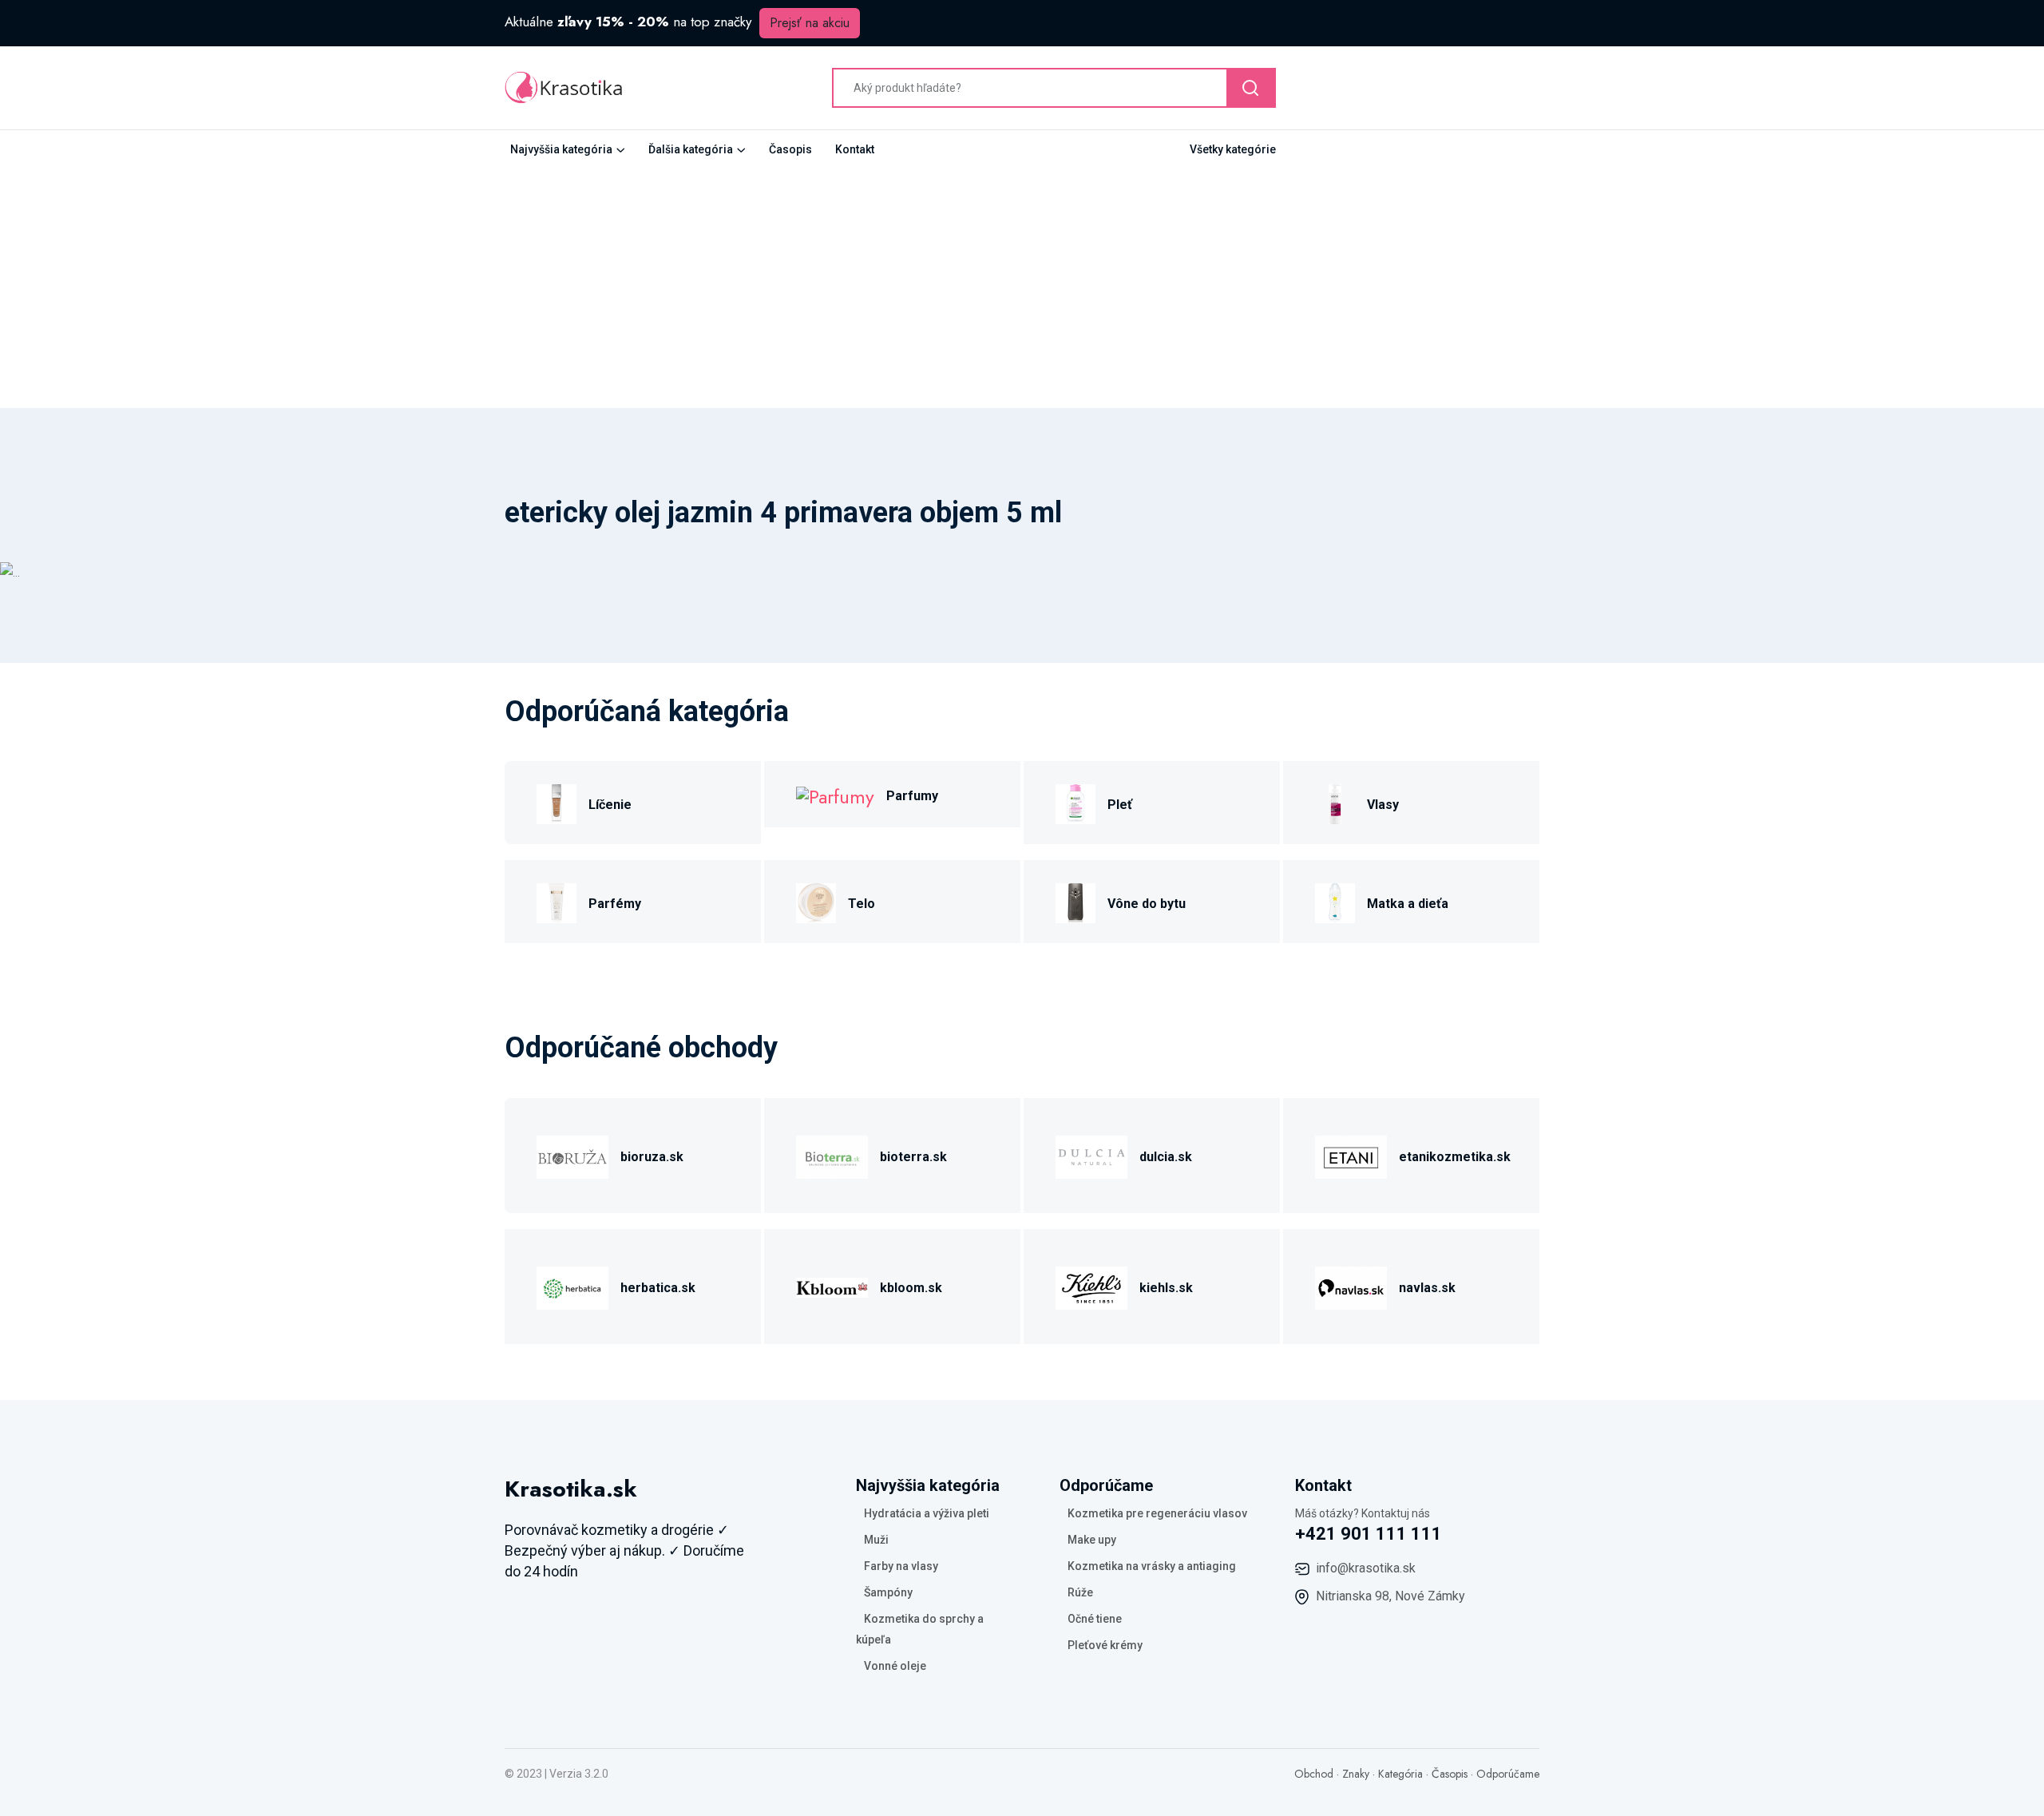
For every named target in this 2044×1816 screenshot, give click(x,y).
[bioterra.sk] (832, 1154)
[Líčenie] (557, 802)
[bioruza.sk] (572, 1154)
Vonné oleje (895, 1666)
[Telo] (816, 901)
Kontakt (855, 149)
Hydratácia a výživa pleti (927, 1513)
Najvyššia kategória (561, 149)
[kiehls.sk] (1091, 1285)
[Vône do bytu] (1075, 901)
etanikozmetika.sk (1455, 1157)
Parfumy (912, 796)
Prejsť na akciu (810, 23)
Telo (862, 904)
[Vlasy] (1335, 802)
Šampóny (888, 1592)
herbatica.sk (658, 1288)
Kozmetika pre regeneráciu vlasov (1157, 1513)
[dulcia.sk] (1091, 1154)
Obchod (1314, 1774)
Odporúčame (1508, 1774)
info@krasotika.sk (1366, 1568)
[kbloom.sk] (832, 1285)
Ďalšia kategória (691, 149)
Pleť (1120, 805)
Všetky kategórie (1233, 149)
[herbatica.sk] (572, 1285)
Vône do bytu (1147, 904)
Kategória (1400, 1774)
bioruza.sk (652, 1157)
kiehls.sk (1166, 1288)
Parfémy (615, 904)
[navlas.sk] (1351, 1285)
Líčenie (610, 805)
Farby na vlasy (901, 1566)
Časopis (790, 149)
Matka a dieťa (1408, 904)
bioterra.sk (913, 1157)
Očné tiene (1095, 1619)
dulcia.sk (1166, 1157)
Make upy (1092, 1540)
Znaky (1356, 1774)
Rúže (1080, 1592)
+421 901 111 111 (1369, 1534)
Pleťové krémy (1105, 1645)
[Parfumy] (835, 794)
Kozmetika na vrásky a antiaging (1152, 1566)
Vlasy (1383, 805)
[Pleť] (1075, 802)
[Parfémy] (557, 901)
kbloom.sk (911, 1288)
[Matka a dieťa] (1335, 901)
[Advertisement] (1022, 288)
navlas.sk (1427, 1288)
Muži (876, 1540)
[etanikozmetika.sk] (1351, 1154)
